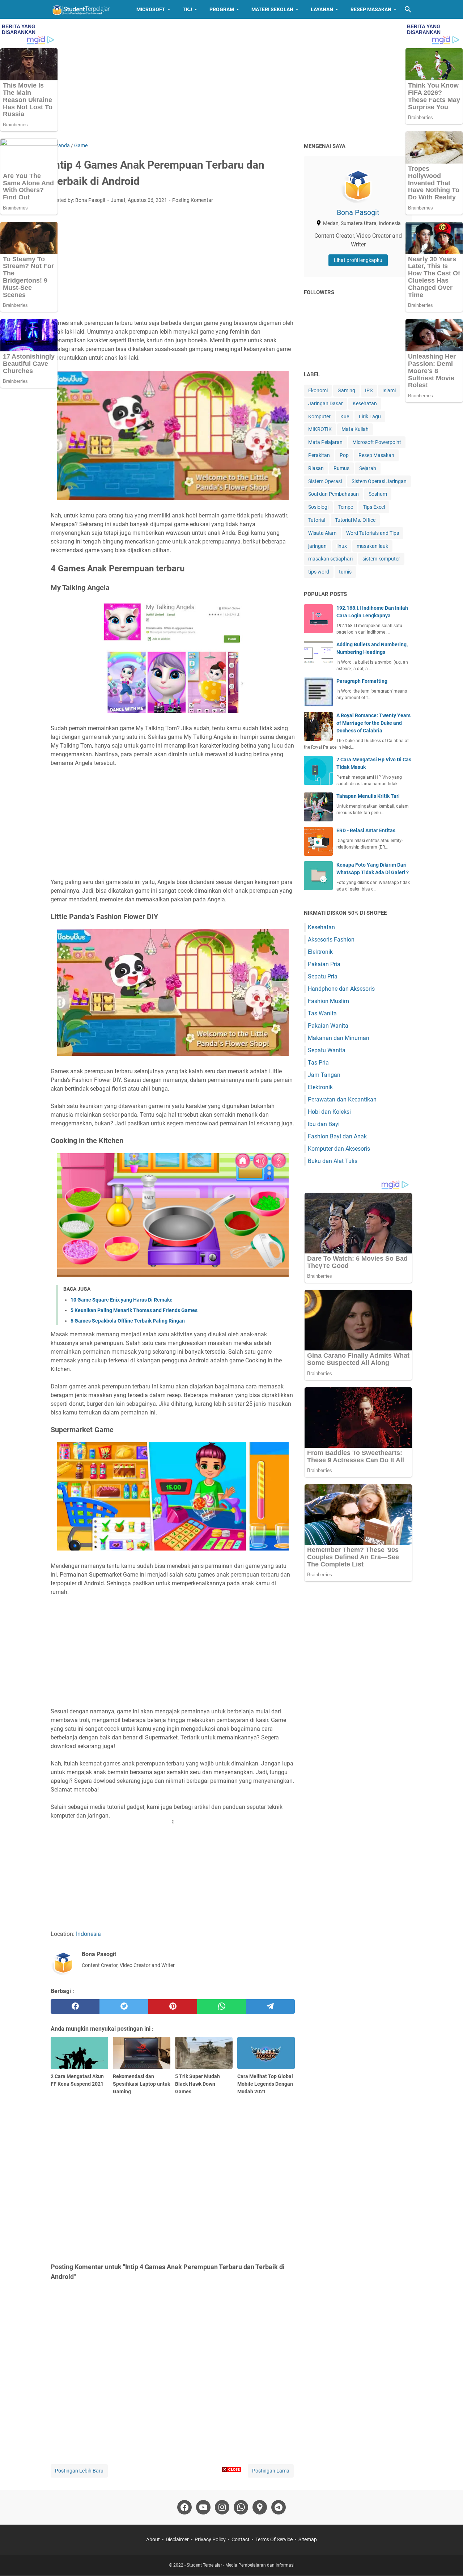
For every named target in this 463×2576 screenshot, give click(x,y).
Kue (345, 416)
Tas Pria (318, 1063)
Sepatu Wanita (327, 1050)
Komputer (319, 416)
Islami (389, 390)
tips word (319, 572)
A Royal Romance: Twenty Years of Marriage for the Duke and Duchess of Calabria (373, 723)
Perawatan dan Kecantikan (342, 1099)
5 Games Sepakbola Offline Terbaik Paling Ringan (128, 1321)
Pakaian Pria (324, 964)
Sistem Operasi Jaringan (379, 481)
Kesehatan (365, 403)
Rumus (341, 468)
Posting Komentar (193, 200)
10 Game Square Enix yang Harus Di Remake (122, 1300)
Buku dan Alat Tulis (333, 1161)
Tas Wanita (322, 1013)
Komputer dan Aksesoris (339, 1149)
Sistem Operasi (325, 481)
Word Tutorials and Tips (373, 533)
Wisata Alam (322, 533)
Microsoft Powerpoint (377, 442)
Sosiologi (318, 507)
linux (342, 546)
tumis (345, 572)
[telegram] (270, 2006)
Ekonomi (318, 390)
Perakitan (319, 455)
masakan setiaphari (330, 559)
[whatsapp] (222, 2006)
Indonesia (88, 1934)
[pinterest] (173, 2006)
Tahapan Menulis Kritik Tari (368, 796)
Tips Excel (374, 507)
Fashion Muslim (328, 1001)
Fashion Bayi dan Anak (337, 1136)
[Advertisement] (231, 80)
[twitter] (124, 2006)
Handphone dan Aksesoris (341, 989)
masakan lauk (372, 546)
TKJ (187, 9)
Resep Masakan (371, 9)
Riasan (316, 468)
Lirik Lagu (370, 416)
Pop (344, 455)
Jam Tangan (324, 1075)
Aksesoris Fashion (331, 940)
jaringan (317, 546)
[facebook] (75, 2006)
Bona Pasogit (358, 212)
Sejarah (368, 468)
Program (222, 9)
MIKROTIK (320, 429)
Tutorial (317, 520)
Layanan (322, 9)
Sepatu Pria (323, 976)
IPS (369, 390)
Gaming (346, 390)
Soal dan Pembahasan (334, 494)
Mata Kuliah (355, 429)
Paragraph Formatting (362, 681)
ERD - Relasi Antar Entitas (366, 830)
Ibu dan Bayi (324, 1124)
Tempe (346, 507)
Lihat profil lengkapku (358, 260)
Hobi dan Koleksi (329, 1112)
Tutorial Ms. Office (355, 520)
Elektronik (320, 952)
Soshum (378, 494)
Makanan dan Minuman (339, 1038)
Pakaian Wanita (328, 1026)
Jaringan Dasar (326, 403)
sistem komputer (381, 559)
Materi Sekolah (272, 9)
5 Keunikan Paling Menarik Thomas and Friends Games (134, 1310)
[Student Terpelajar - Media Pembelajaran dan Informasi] (87, 9)
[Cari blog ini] (408, 9)
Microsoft (151, 9)
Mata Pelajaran (325, 442)
